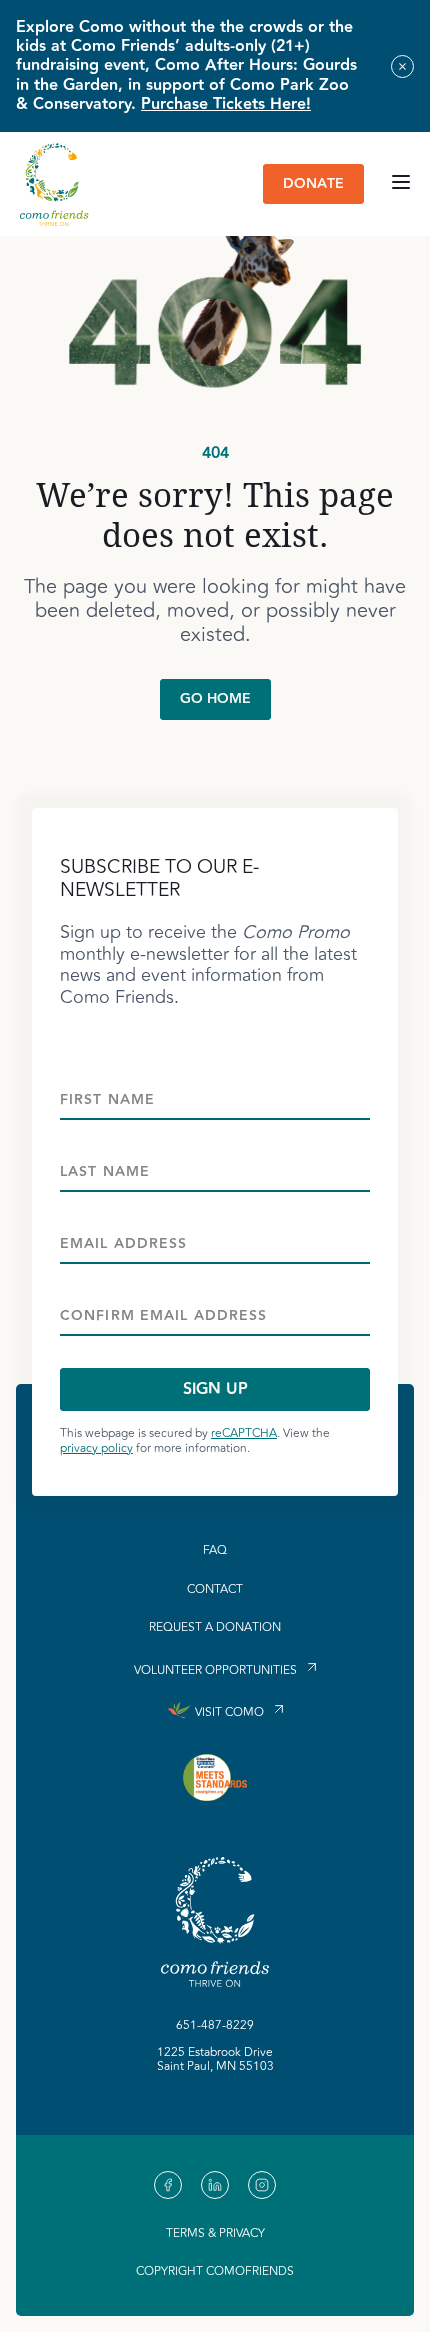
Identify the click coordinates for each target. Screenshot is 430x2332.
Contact (215, 1590)
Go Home (215, 699)
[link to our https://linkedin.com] (215, 2185)
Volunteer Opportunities (215, 1669)
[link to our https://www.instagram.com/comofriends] (262, 2185)
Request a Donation (215, 1628)
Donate (313, 184)
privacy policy (96, 1448)
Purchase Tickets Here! (226, 104)
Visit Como (229, 1712)
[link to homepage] (54, 184)
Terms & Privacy (215, 2233)
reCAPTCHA (244, 1433)
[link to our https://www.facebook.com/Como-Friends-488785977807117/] (168, 2185)
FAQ (215, 1551)
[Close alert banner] (402, 66)
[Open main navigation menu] (401, 183)
